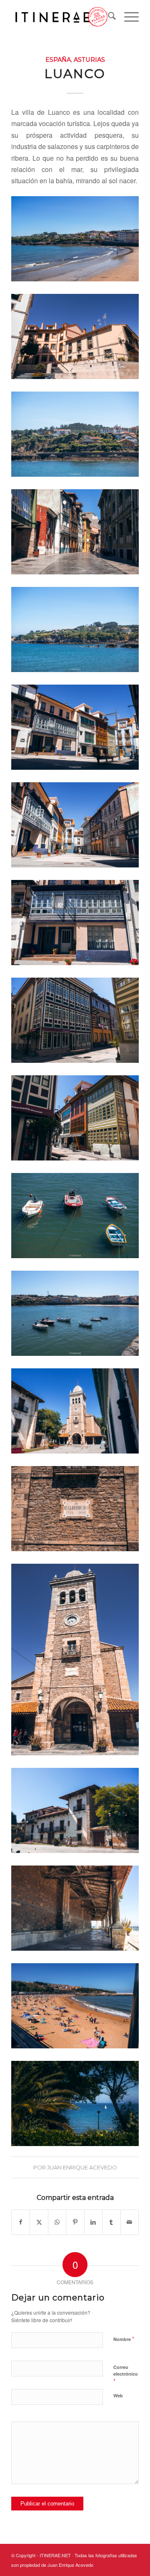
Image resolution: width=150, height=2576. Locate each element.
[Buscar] (108, 17)
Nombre (124, 2339)
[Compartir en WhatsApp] (57, 2222)
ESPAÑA (58, 60)
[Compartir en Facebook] (21, 2222)
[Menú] (127, 17)
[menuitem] (108, 17)
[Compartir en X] (39, 2222)
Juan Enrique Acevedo (82, 2167)
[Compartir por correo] (130, 2222)
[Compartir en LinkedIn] (93, 2222)
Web (118, 2395)
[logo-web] (62, 17)
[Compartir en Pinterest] (75, 2222)
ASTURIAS (89, 60)
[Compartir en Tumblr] (111, 2222)
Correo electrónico (126, 2374)
